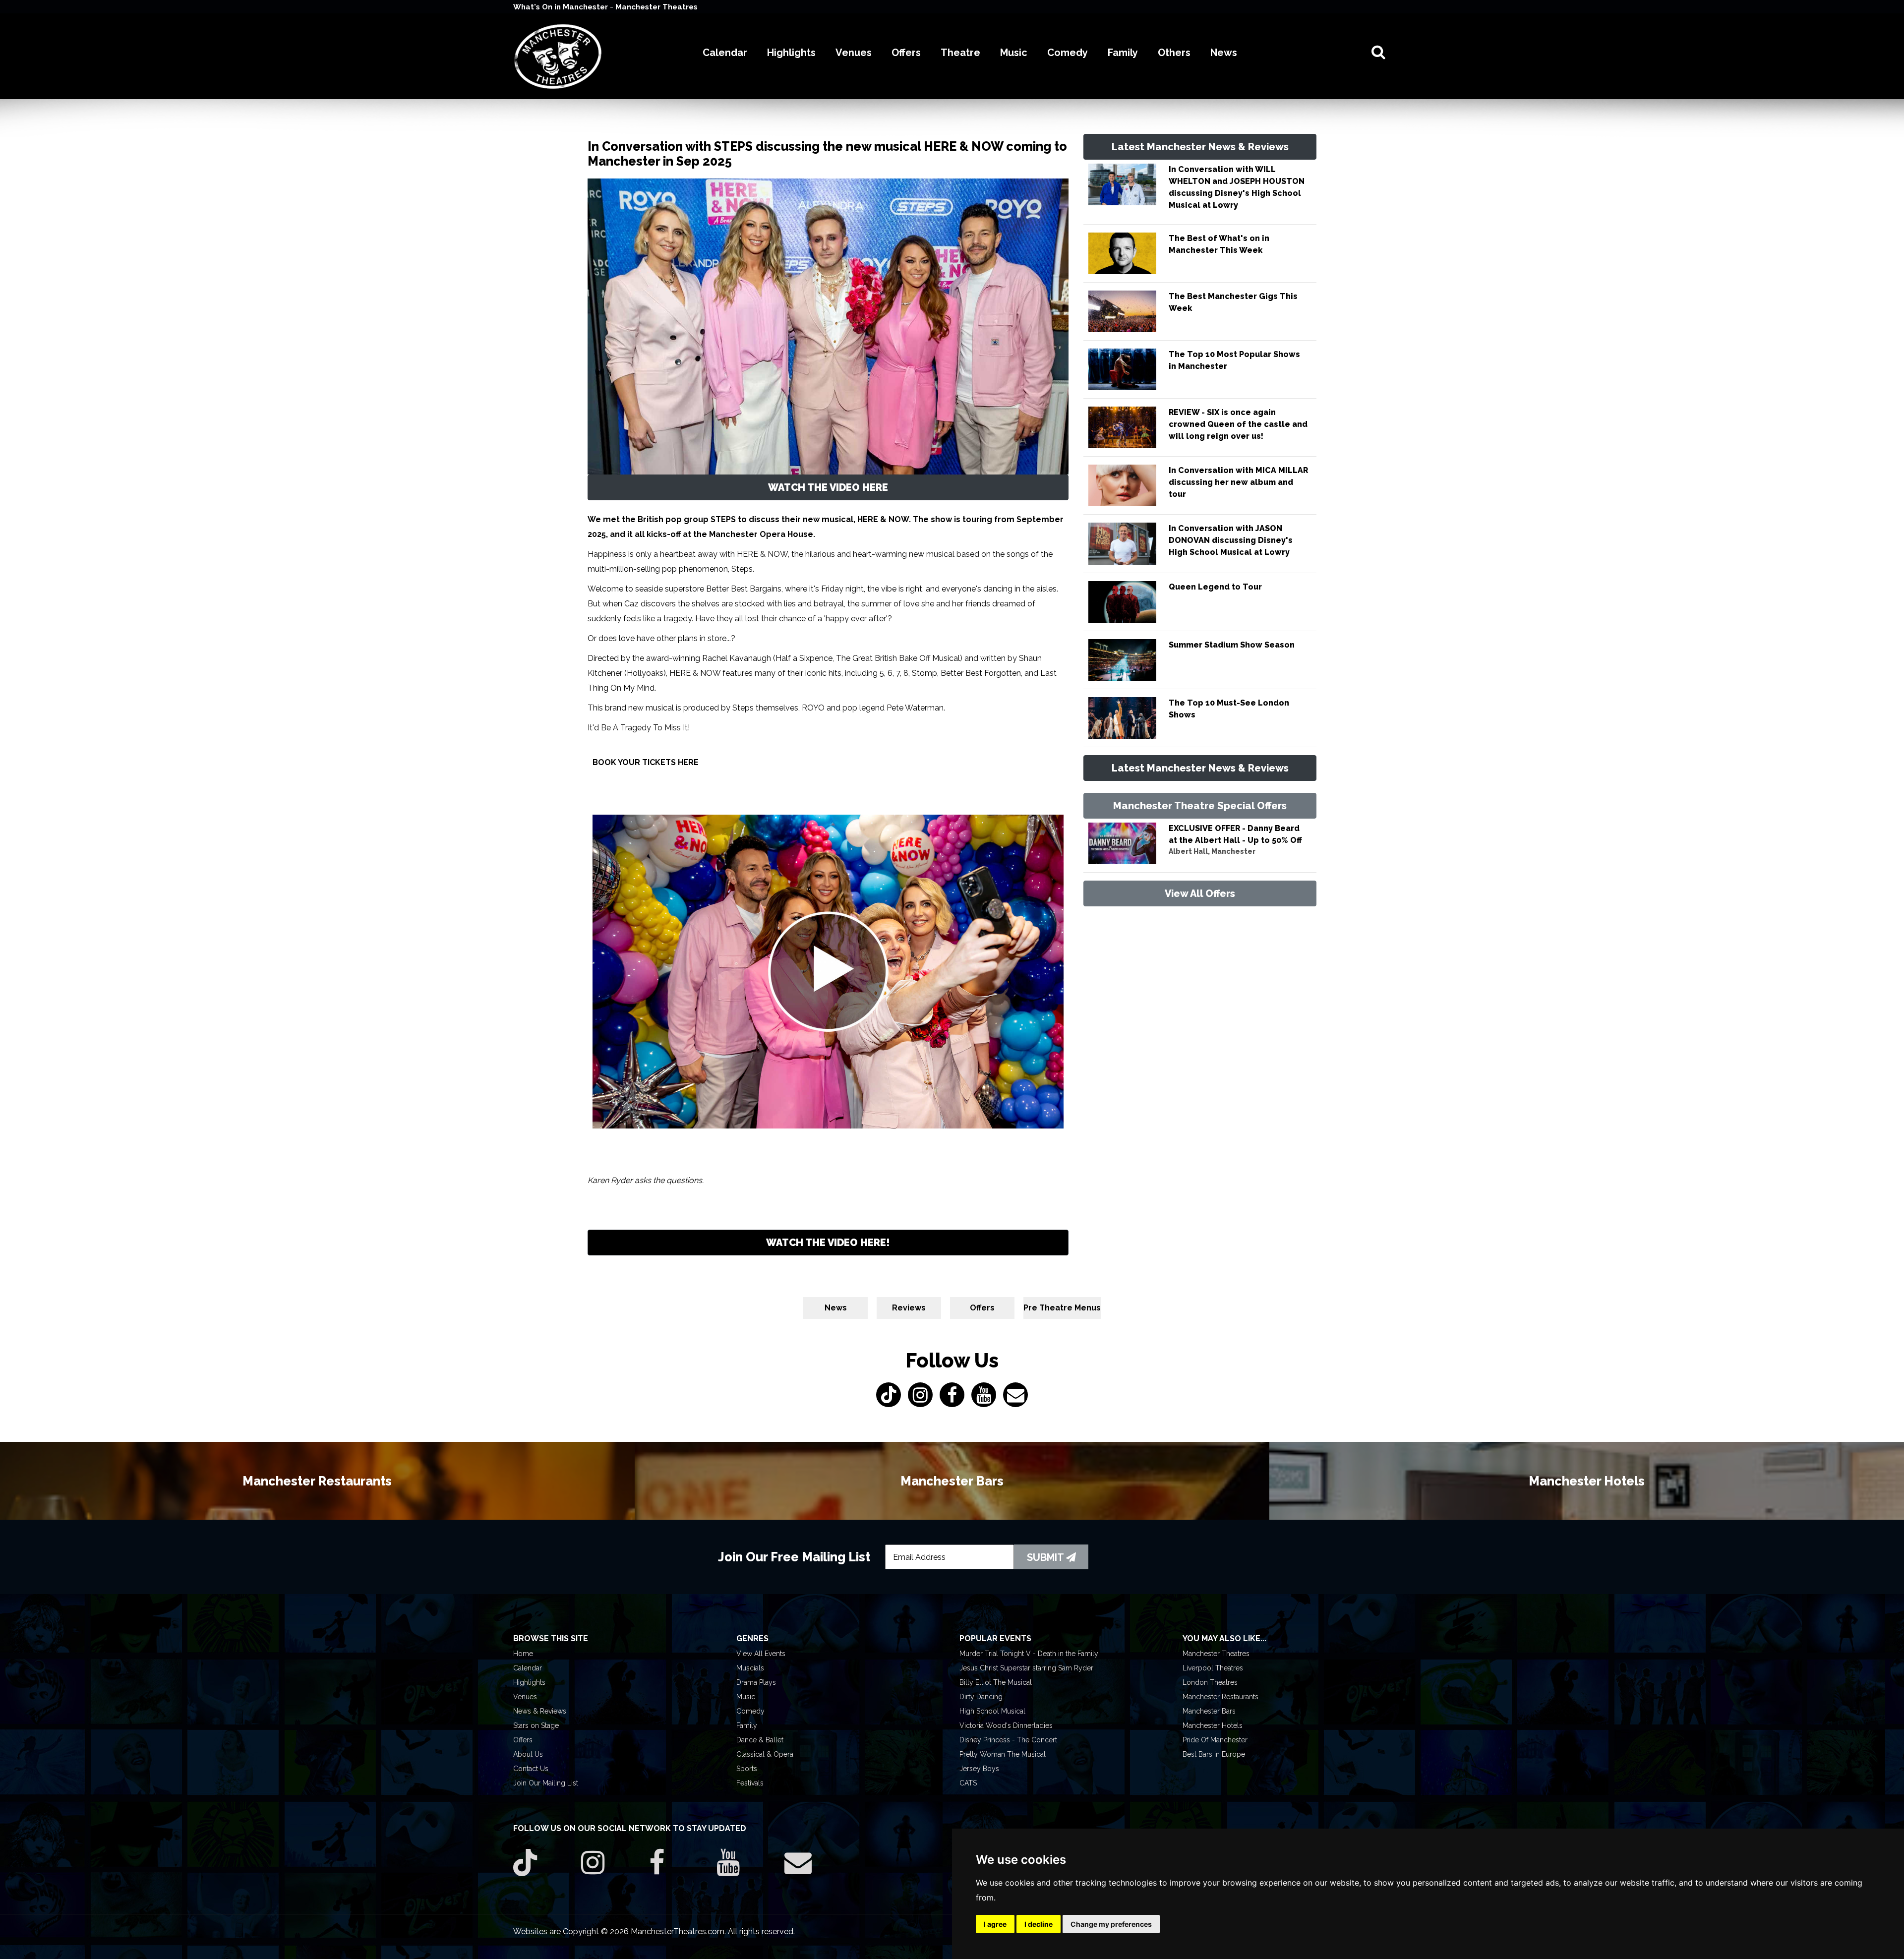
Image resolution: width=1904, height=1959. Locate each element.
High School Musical (992, 1711)
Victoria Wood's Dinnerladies (1006, 1725)
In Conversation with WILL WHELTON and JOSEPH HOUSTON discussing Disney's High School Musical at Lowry (1237, 187)
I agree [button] (995, 1924)
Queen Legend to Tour (1215, 587)
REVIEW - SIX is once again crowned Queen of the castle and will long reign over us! (1238, 424)
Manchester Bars (1209, 1711)
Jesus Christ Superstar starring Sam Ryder (1026, 1668)
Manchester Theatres (656, 7)
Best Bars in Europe (1214, 1754)
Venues (525, 1697)
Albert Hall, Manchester (1212, 851)
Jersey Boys (979, 1769)
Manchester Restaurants (1220, 1697)
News (836, 1308)
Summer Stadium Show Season (1232, 645)
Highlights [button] (791, 53)
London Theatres (1210, 1682)
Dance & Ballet (760, 1740)
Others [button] (1174, 53)
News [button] (1224, 53)
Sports (747, 1769)
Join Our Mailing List (546, 1783)
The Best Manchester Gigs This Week (1233, 302)
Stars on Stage (536, 1725)
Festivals (750, 1783)
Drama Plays (756, 1682)
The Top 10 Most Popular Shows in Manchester (1234, 360)
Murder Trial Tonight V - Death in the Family (1029, 1654)
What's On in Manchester (562, 7)
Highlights (529, 1682)
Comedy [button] (1068, 53)
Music (746, 1697)
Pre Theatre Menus (1062, 1308)
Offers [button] (906, 53)
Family (747, 1725)
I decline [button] (1039, 1924)
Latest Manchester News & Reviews (1200, 147)
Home (523, 1654)
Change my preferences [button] (1111, 1924)
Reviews (909, 1308)
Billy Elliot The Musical (996, 1682)
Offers (982, 1308)
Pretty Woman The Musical (1003, 1754)
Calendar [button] (725, 53)
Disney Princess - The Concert (1008, 1740)
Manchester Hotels (1213, 1725)
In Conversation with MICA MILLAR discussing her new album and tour (1238, 482)
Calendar (528, 1668)
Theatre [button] (960, 53)
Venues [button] (854, 53)
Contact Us (531, 1769)
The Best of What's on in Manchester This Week (1219, 244)
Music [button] (1014, 53)
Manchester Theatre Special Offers (1200, 806)
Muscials (750, 1668)
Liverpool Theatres (1213, 1668)
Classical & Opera (765, 1754)
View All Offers (1200, 893)
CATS (968, 1783)
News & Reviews (540, 1711)
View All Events (761, 1654)
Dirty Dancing (981, 1697)
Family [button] (1123, 53)
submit (1046, 1557)
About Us (528, 1754)
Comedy (750, 1711)
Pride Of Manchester (1215, 1740)
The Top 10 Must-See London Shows (1229, 709)
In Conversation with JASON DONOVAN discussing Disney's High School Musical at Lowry (1231, 540)
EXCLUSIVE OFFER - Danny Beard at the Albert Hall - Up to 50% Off (1235, 834)
